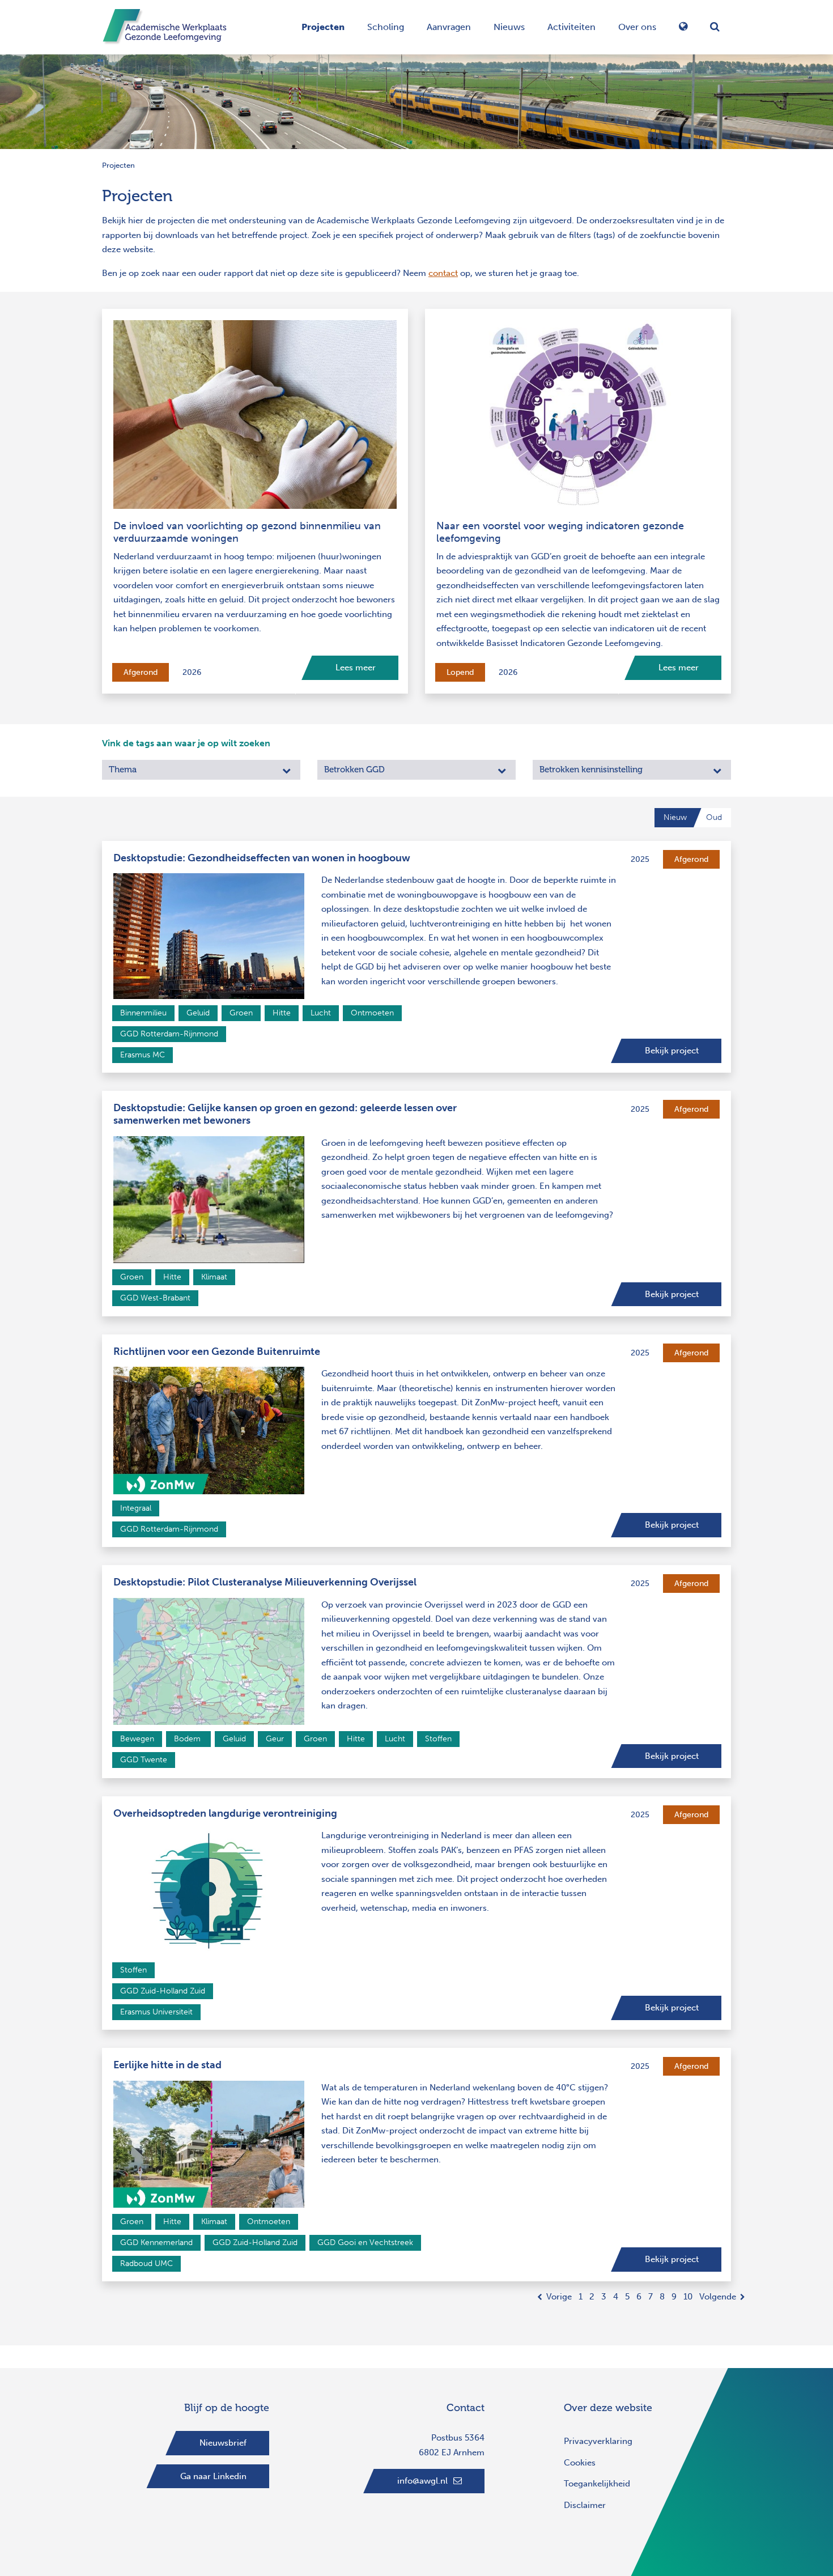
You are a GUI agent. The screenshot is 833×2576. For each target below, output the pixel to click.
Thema (123, 770)
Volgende (718, 2297)
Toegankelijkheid (597, 2484)
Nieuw (675, 817)
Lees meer (356, 668)
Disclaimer (585, 2505)
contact (443, 273)
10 (688, 2297)
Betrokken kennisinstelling (591, 770)
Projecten (323, 27)
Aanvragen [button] (449, 27)
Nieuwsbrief (223, 2443)
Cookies (580, 2463)
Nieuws (509, 27)
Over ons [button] (637, 27)
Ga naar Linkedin (213, 2476)
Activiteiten (571, 27)
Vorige (559, 2297)
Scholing (386, 27)
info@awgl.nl (422, 2481)
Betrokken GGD (354, 770)
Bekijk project (672, 1051)
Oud (714, 817)
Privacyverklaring (598, 2441)
